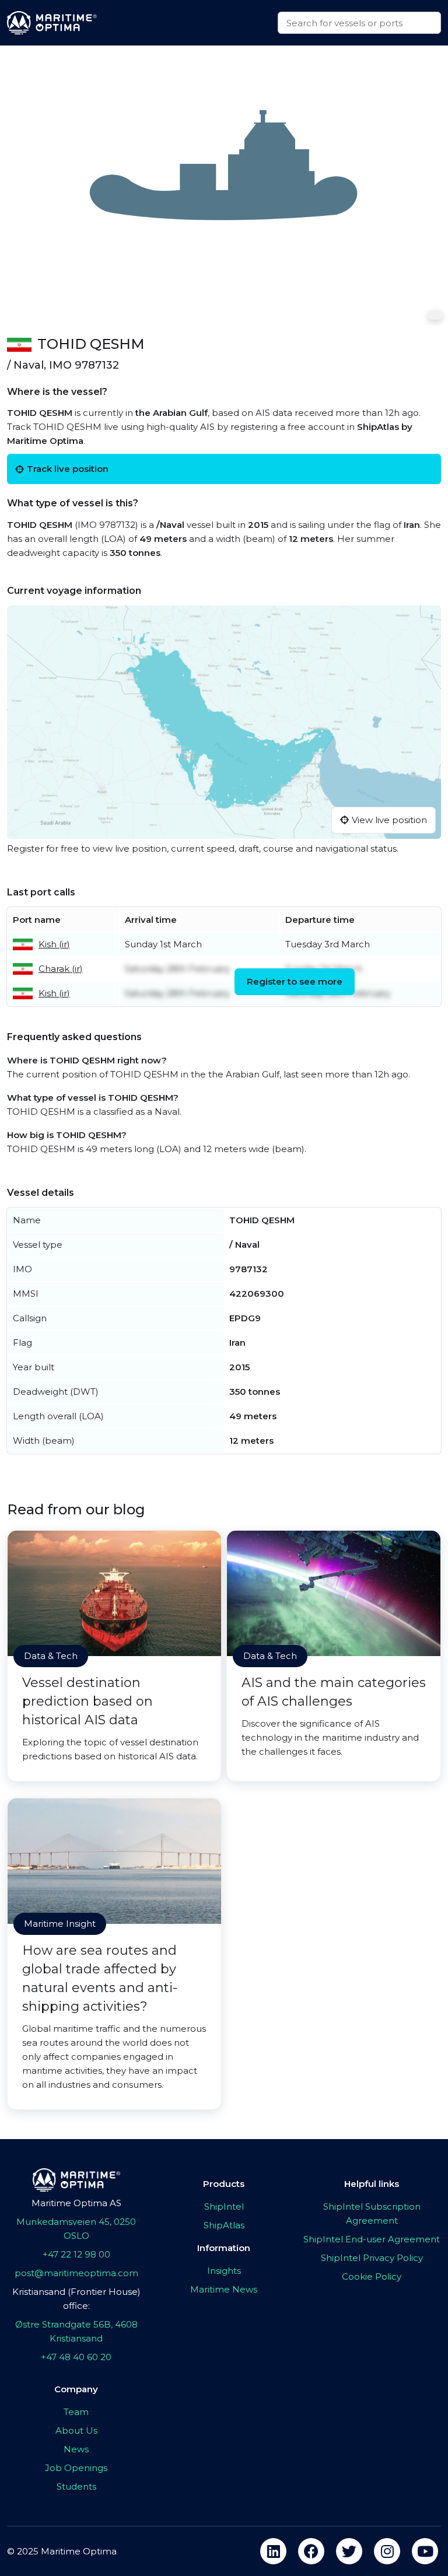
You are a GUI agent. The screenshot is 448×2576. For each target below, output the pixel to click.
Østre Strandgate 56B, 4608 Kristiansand (76, 2331)
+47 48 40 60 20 (76, 2357)
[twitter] (349, 2551)
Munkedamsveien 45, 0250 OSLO (76, 2229)
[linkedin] (273, 2551)
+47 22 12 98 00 (76, 2254)
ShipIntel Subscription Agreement (372, 2213)
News (76, 2449)
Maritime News (224, 2289)
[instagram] (387, 2551)
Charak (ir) (61, 969)
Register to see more (295, 981)
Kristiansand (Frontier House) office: (76, 2299)
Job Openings (76, 2468)
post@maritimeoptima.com (76, 2273)
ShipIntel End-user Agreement (372, 2239)
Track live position (68, 469)
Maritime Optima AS (76, 2203)
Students (76, 2486)
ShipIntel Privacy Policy (372, 2258)
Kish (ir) (54, 944)
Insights (224, 2271)
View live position (389, 820)
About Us (76, 2430)
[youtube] (425, 2551)
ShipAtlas (224, 2225)
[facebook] (311, 2551)
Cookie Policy (372, 2276)
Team (76, 2412)
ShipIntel (224, 2206)
